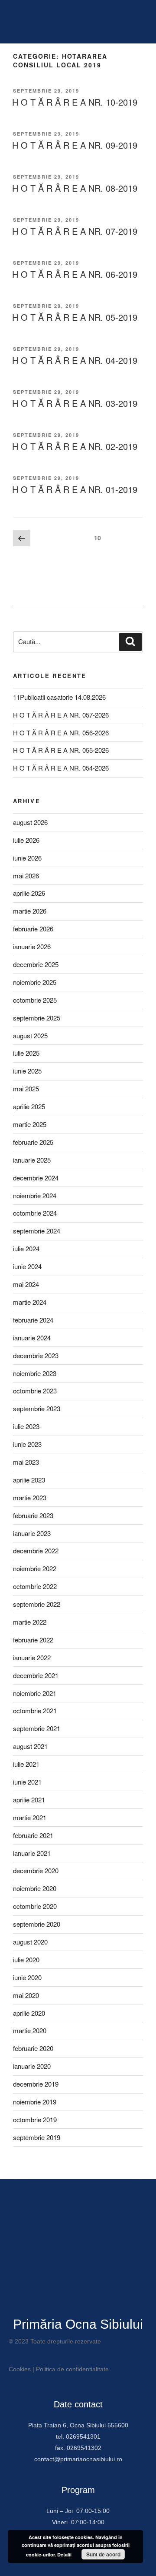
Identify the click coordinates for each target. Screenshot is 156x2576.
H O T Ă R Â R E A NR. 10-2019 (75, 102)
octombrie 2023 (35, 1391)
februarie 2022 (33, 1640)
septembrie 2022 (37, 1604)
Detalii (64, 2554)
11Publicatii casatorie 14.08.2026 (59, 697)
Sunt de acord (103, 2554)
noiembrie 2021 (35, 1693)
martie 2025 (30, 1124)
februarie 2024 (33, 1320)
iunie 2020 (27, 1977)
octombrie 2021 (35, 1710)
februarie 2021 (33, 1835)
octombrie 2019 (35, 2119)
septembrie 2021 (37, 1728)
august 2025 (30, 1035)
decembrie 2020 (36, 1870)
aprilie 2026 (29, 893)
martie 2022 (30, 1622)
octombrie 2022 (35, 1586)
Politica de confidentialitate (72, 2369)
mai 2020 (26, 1995)
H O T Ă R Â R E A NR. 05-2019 (75, 317)
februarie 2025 (33, 1142)
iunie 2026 (27, 858)
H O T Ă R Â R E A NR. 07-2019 (75, 231)
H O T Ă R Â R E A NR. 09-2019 (75, 145)
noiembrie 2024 (35, 1195)
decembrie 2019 (36, 2084)
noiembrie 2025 (35, 982)
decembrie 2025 (36, 964)
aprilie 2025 (29, 1106)
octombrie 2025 (35, 1000)
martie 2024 (30, 1302)
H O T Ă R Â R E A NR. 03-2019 (75, 403)
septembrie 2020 (37, 1924)
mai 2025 (26, 1089)
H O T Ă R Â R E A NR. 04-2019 (75, 360)
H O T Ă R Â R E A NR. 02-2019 (75, 446)
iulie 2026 (26, 840)
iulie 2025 (26, 1053)
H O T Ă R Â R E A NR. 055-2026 (61, 750)
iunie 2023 (27, 1444)
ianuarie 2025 (32, 1160)
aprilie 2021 (29, 1800)
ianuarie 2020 (32, 2066)
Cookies (20, 2369)
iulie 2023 (26, 1426)
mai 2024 (26, 1284)
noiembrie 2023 (35, 1373)
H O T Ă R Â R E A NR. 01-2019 (75, 489)
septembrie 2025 (37, 1018)
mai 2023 (26, 1462)
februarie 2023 (33, 1515)
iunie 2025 (27, 1071)
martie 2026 (30, 911)
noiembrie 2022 (35, 1568)
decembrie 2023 (36, 1355)
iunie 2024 (27, 1266)
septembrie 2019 (37, 2137)
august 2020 (30, 1942)
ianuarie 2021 (32, 1853)
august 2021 (30, 1746)
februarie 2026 (33, 929)
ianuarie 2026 (32, 946)
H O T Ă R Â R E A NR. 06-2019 (75, 274)
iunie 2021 (27, 1782)
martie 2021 (30, 1817)
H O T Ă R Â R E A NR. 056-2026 (61, 733)
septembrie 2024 (37, 1231)
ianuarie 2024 (32, 1338)
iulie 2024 (26, 1248)
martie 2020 (30, 2030)
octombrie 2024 (35, 1213)
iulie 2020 (26, 1959)
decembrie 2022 (36, 1551)
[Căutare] (130, 642)
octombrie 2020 (35, 1906)
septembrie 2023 (37, 1408)
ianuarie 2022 (32, 1657)
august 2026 (30, 822)
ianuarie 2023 (32, 1533)
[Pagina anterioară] (22, 538)
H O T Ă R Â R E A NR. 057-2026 (61, 715)
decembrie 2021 (36, 1675)
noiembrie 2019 (35, 2102)
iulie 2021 (26, 1764)
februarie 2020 (33, 2048)
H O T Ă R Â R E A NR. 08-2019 (75, 188)
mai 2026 (26, 876)
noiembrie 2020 (35, 1888)
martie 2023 (30, 1497)
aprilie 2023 (29, 1480)
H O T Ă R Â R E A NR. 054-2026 (61, 768)
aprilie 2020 (29, 2013)
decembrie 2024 (36, 1178)
